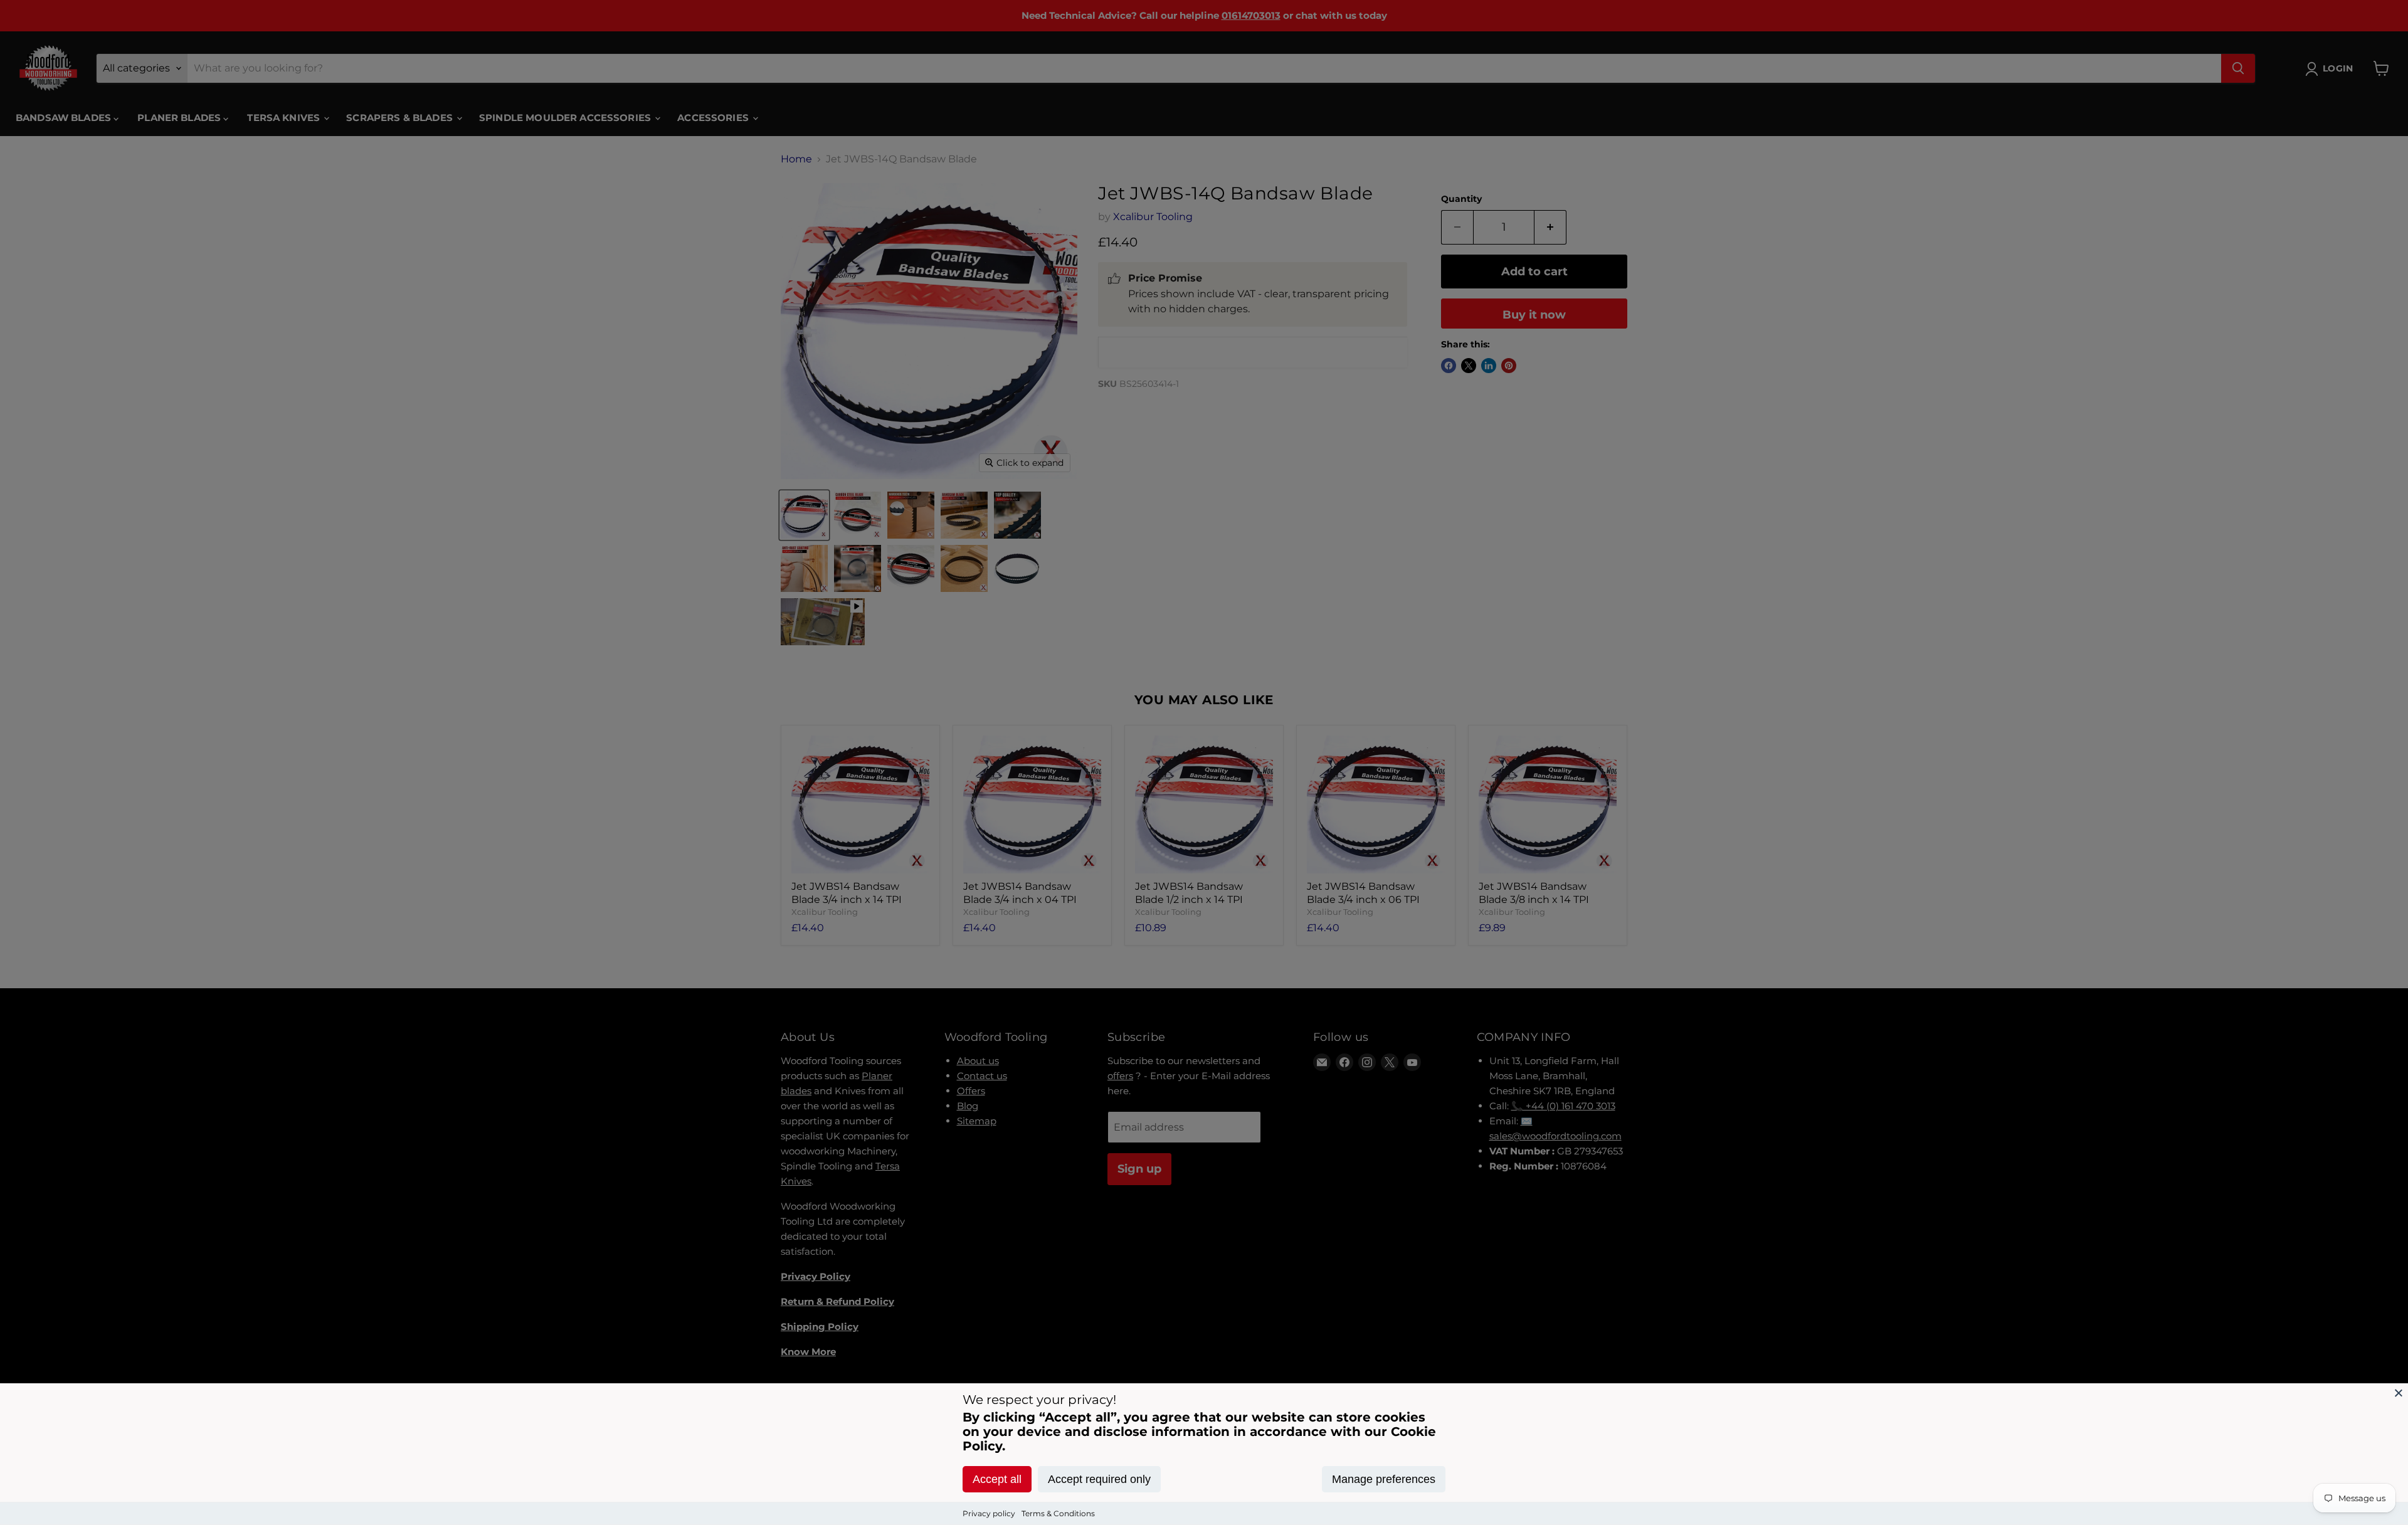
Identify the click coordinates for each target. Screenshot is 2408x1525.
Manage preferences (1384, 1479)
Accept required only (1099, 1479)
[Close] (2399, 1393)
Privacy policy (989, 1513)
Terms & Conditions (1058, 1513)
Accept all (997, 1479)
